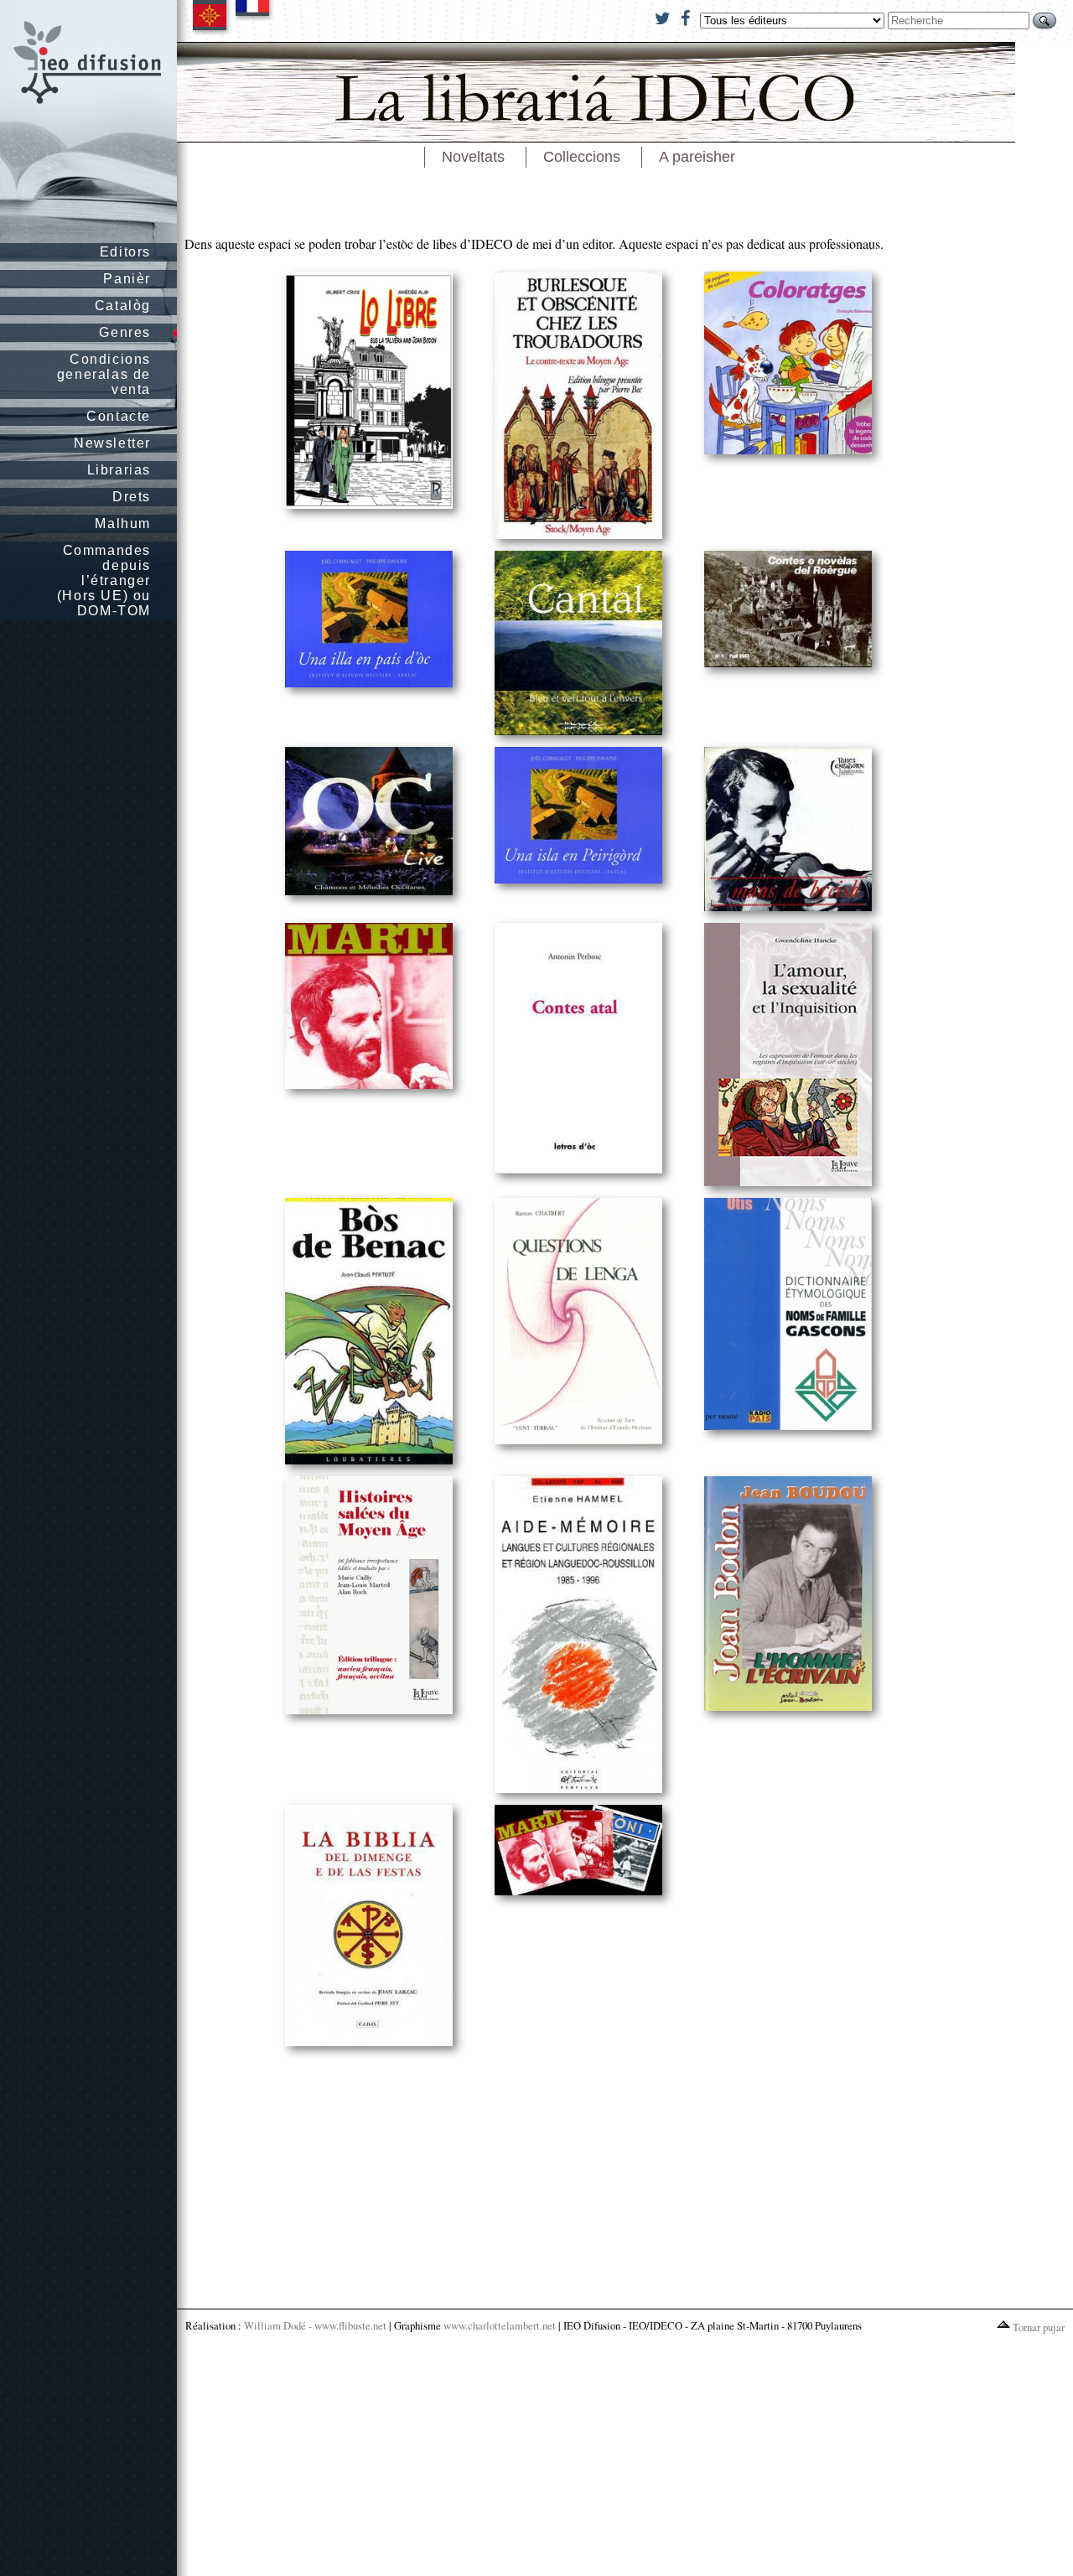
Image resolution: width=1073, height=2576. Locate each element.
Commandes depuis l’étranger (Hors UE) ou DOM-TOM (104, 581)
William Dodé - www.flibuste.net (315, 2325)
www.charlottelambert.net (500, 2325)
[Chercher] (1044, 21)
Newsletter (112, 443)
